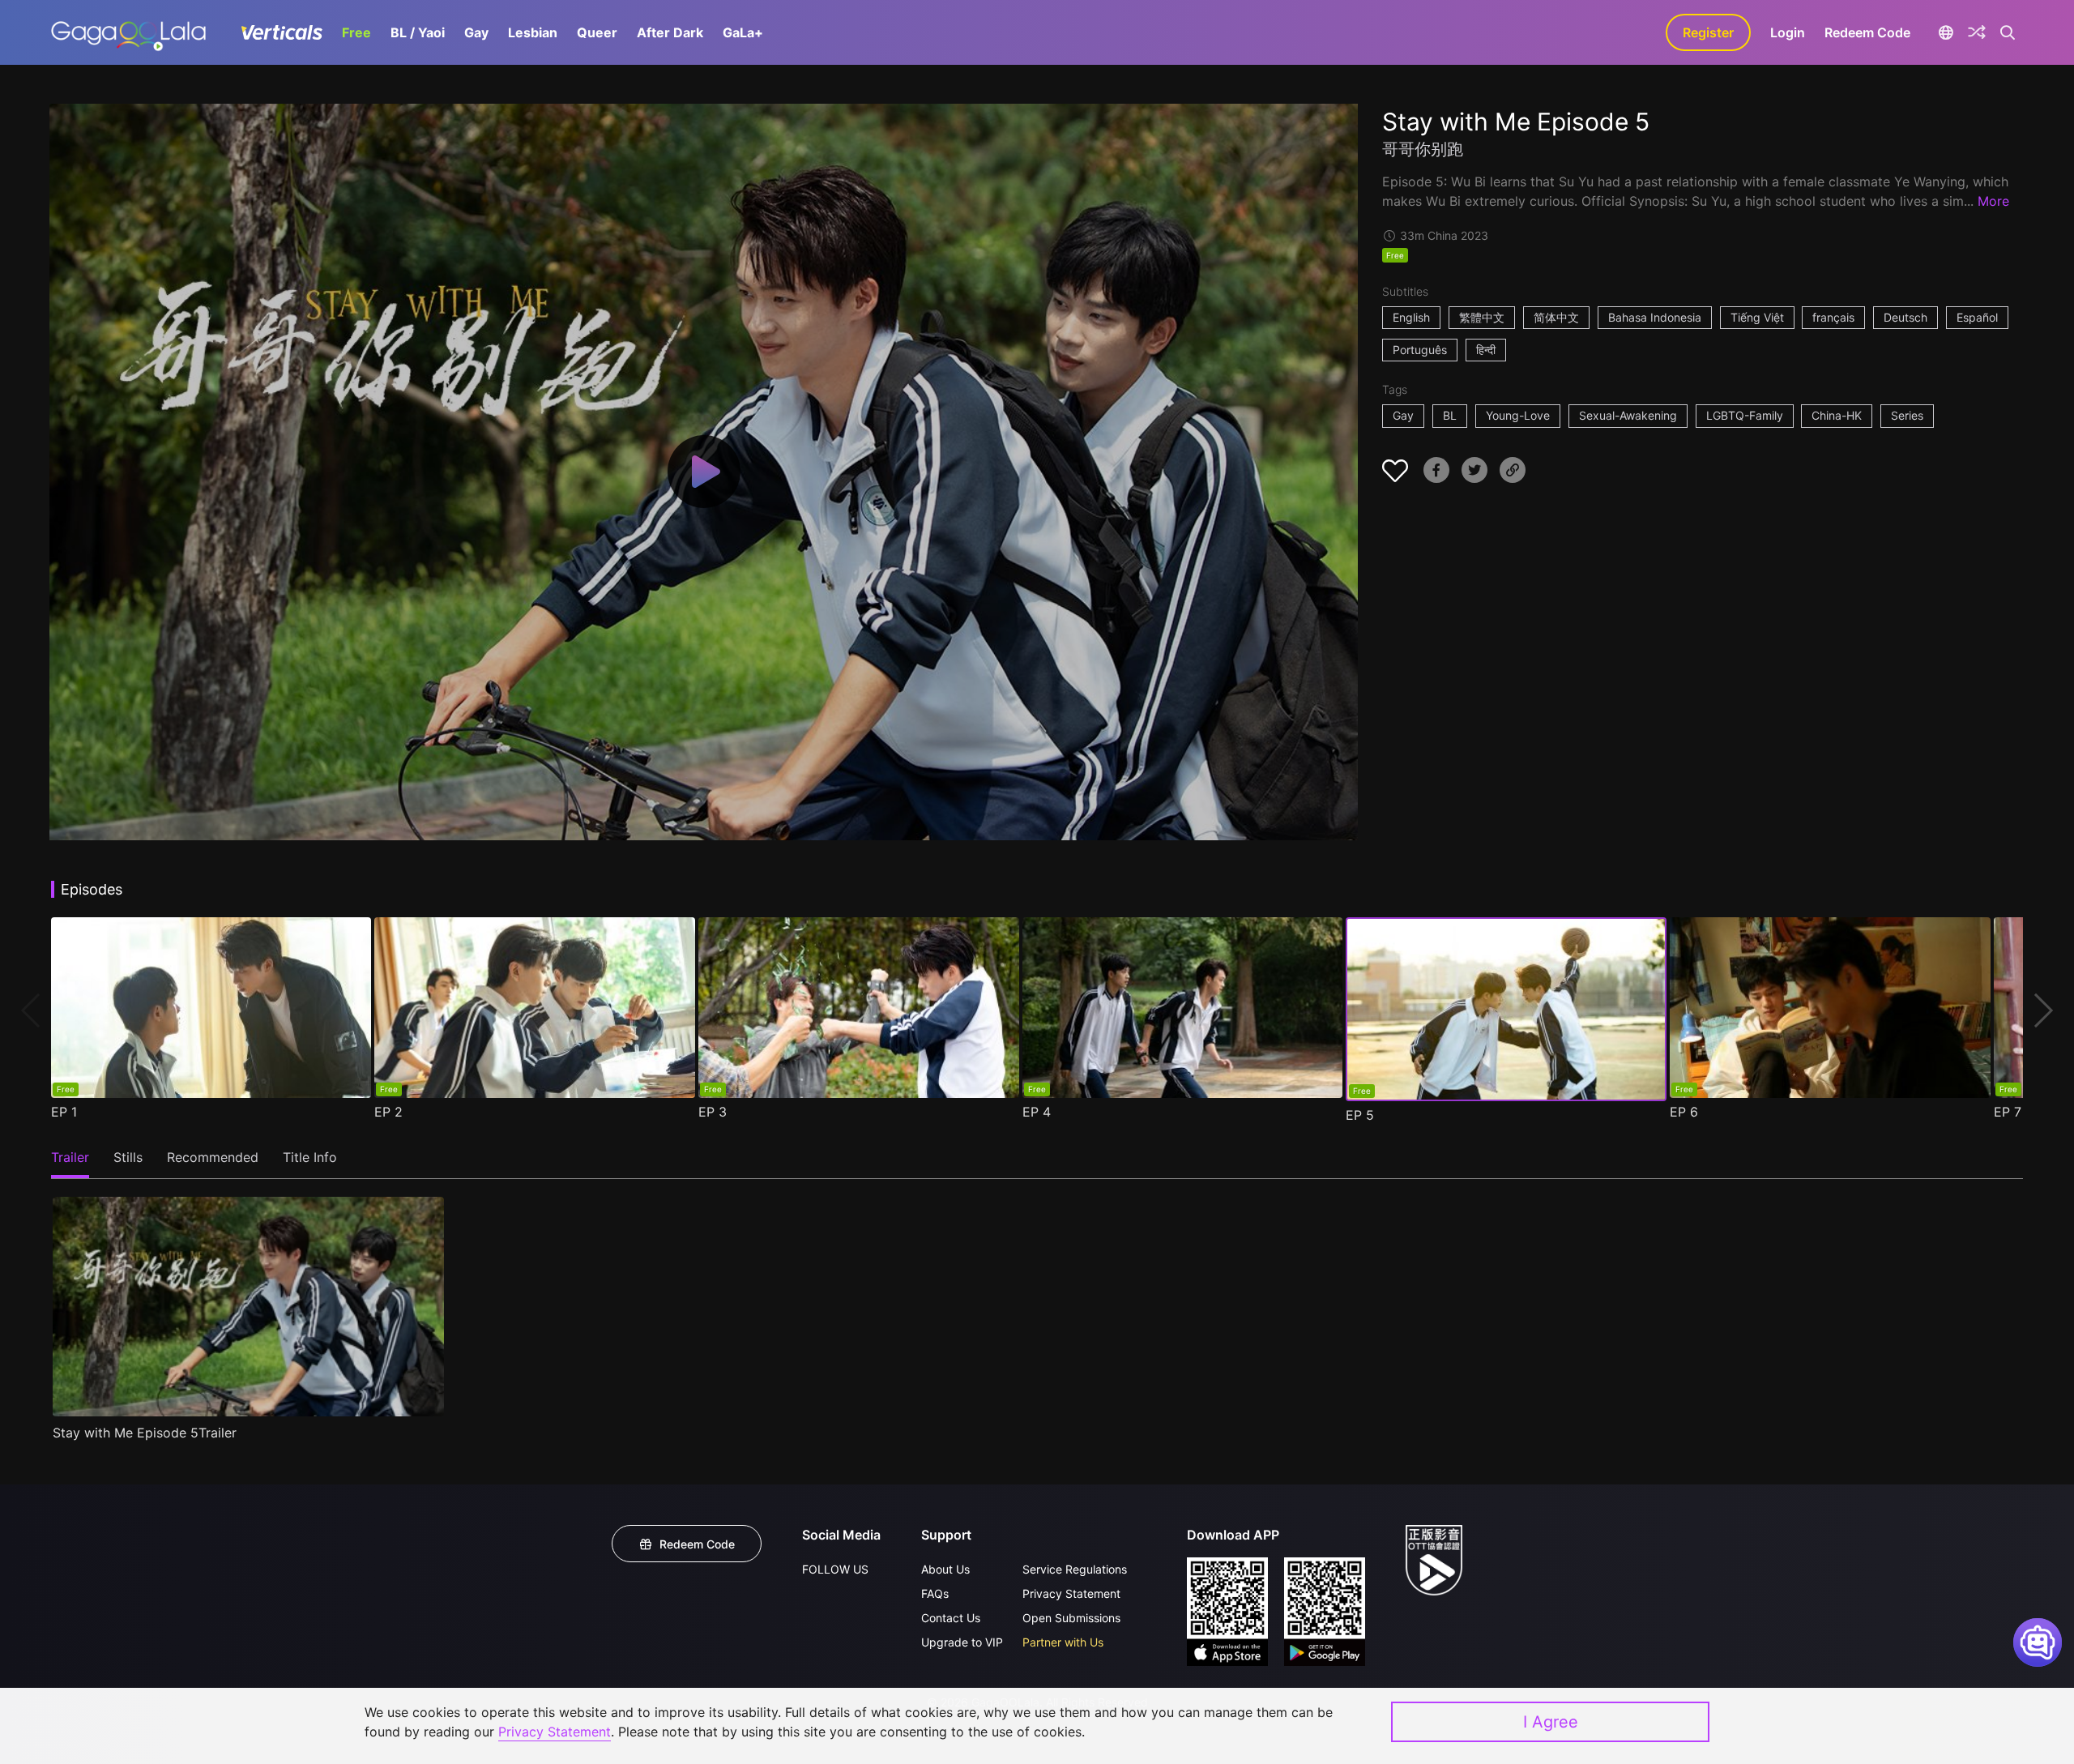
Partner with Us (1063, 1642)
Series (1907, 415)
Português (1420, 350)
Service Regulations (1075, 1569)
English (1411, 317)
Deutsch (1905, 317)
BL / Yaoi (418, 32)
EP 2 (388, 1112)
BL (1450, 415)
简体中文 (1556, 317)
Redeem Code (1867, 32)
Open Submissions (1071, 1618)
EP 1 (64, 1112)
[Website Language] (1946, 32)
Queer (597, 32)
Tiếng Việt (1757, 317)
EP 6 (1684, 1112)
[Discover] (1977, 32)
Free (356, 32)
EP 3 (713, 1112)
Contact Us (951, 1618)
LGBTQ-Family (1745, 415)
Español (1977, 317)
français (1833, 317)
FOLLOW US (835, 1569)
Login (1788, 32)
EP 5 (1360, 1115)
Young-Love (1518, 415)
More (1993, 201)
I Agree (1551, 1722)
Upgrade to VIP (962, 1642)
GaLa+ (743, 32)
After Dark (670, 32)
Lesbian (533, 32)
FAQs (935, 1593)
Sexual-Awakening (1628, 415)
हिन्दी (1486, 350)
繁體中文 (1482, 317)
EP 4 (1037, 1112)
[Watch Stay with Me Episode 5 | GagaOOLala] (128, 32)
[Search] (2008, 32)
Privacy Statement (1071, 1593)
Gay (476, 32)
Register (1708, 32)
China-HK (1837, 415)
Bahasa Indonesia (1655, 317)
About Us (945, 1569)
